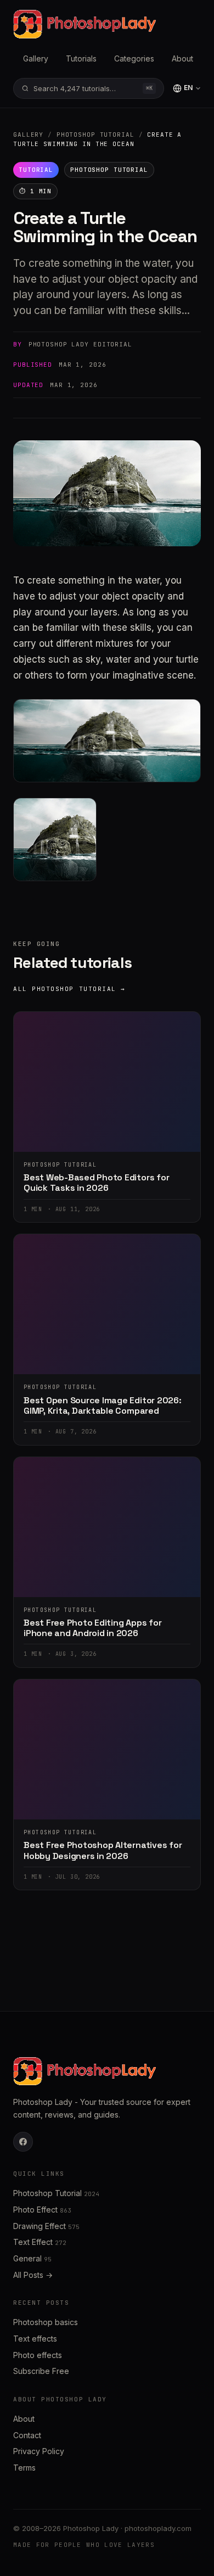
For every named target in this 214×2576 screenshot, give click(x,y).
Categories (134, 58)
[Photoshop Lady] (85, 24)
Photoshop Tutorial (95, 135)
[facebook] (23, 2142)
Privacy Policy (39, 2451)
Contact (27, 2435)
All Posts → (33, 2275)
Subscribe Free (41, 2371)
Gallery (36, 58)
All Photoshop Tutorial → (69, 989)
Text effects (35, 2339)
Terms (24, 2468)
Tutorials (81, 58)
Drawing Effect (46, 2226)
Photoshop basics (46, 2322)
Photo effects (38, 2355)
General (32, 2258)
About (182, 58)
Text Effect (40, 2242)
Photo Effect (42, 2210)
